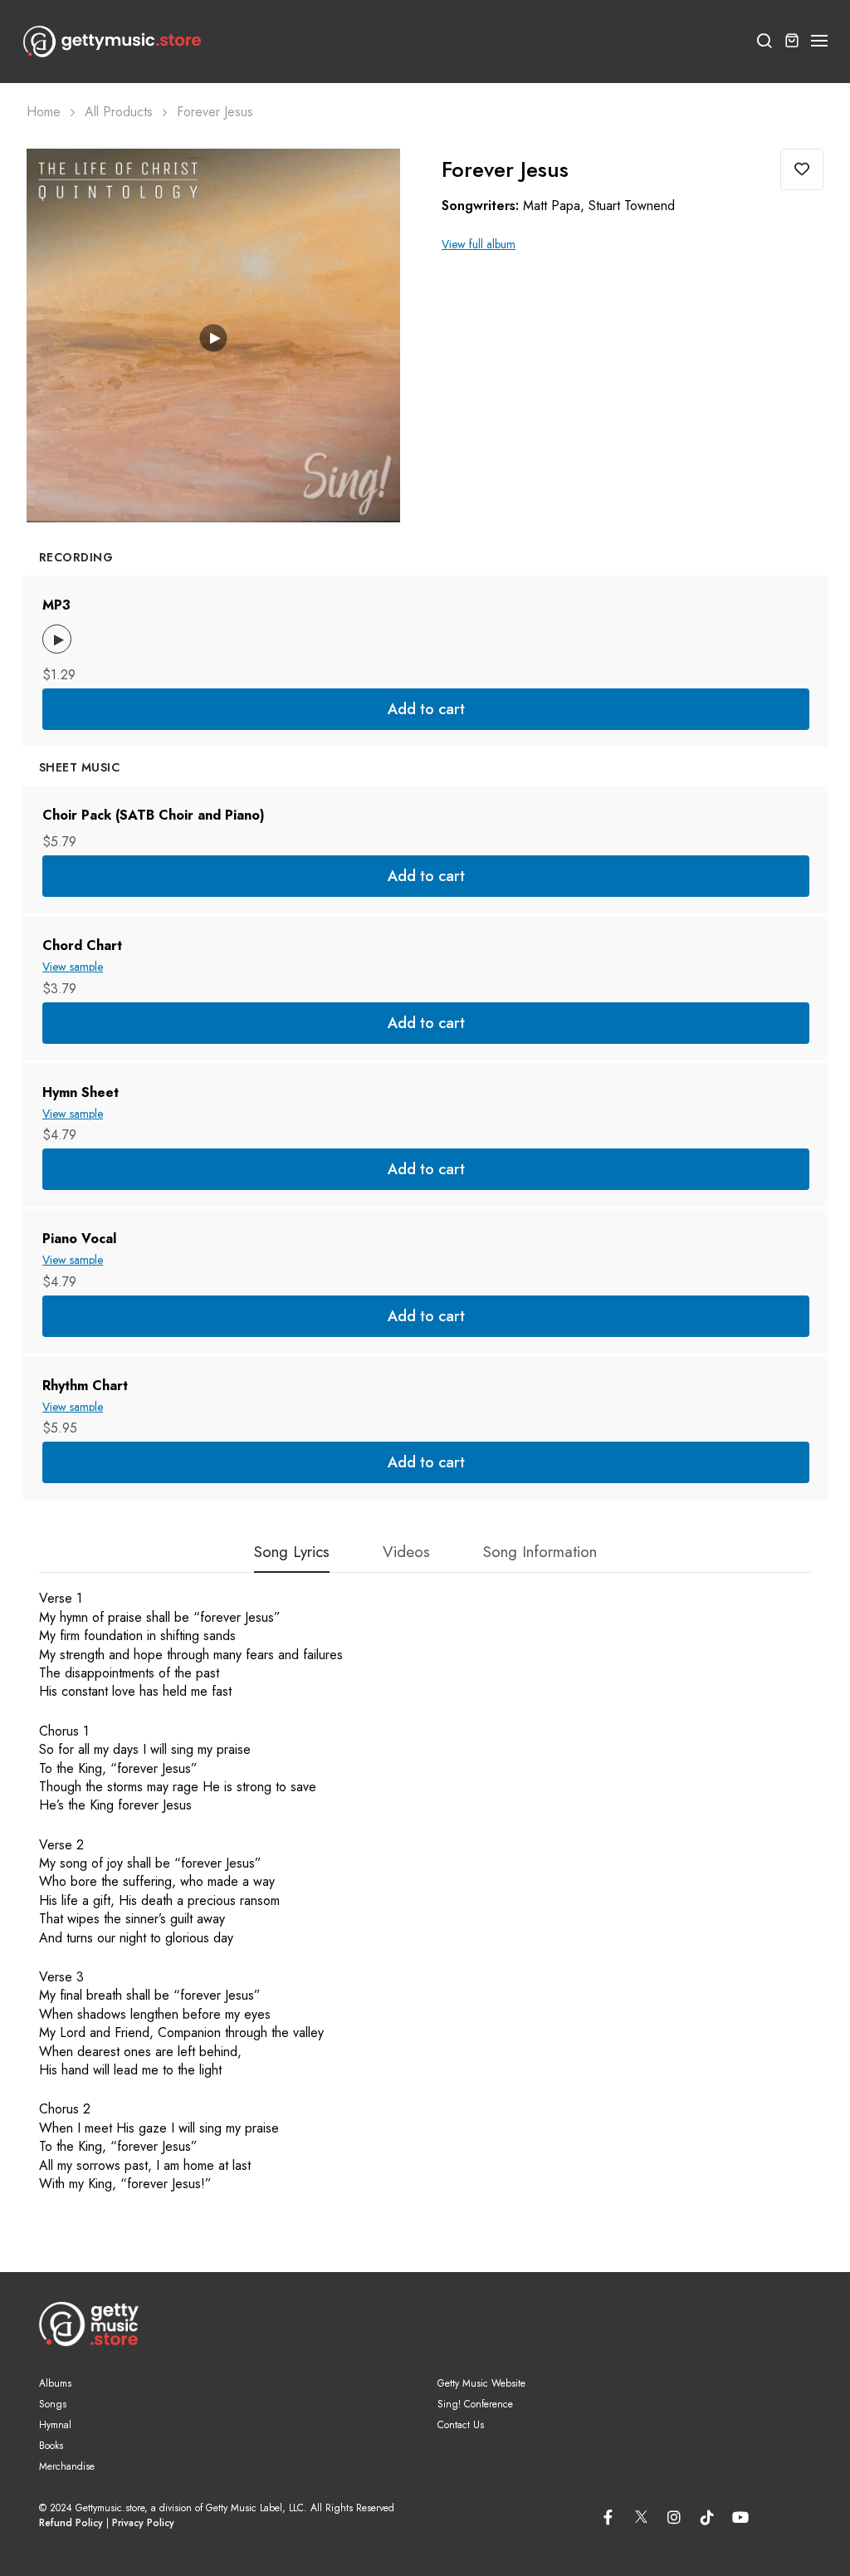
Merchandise (67, 2466)
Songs (53, 2404)
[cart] (792, 42)
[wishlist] (802, 169)
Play (214, 338)
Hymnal (55, 2425)
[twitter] (641, 2514)
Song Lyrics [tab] (292, 1553)
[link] (367, 182)
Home (44, 112)
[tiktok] (707, 2517)
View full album (479, 245)
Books (51, 2446)
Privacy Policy (143, 2523)
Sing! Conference (475, 2404)
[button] (820, 41)
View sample (73, 967)
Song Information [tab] (540, 1553)
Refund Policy (71, 2523)
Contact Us (461, 2425)
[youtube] (740, 2517)
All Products (119, 112)
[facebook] (608, 2517)
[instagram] (674, 2517)
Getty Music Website (481, 2383)
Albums (55, 2383)
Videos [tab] (406, 1553)
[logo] (112, 42)
